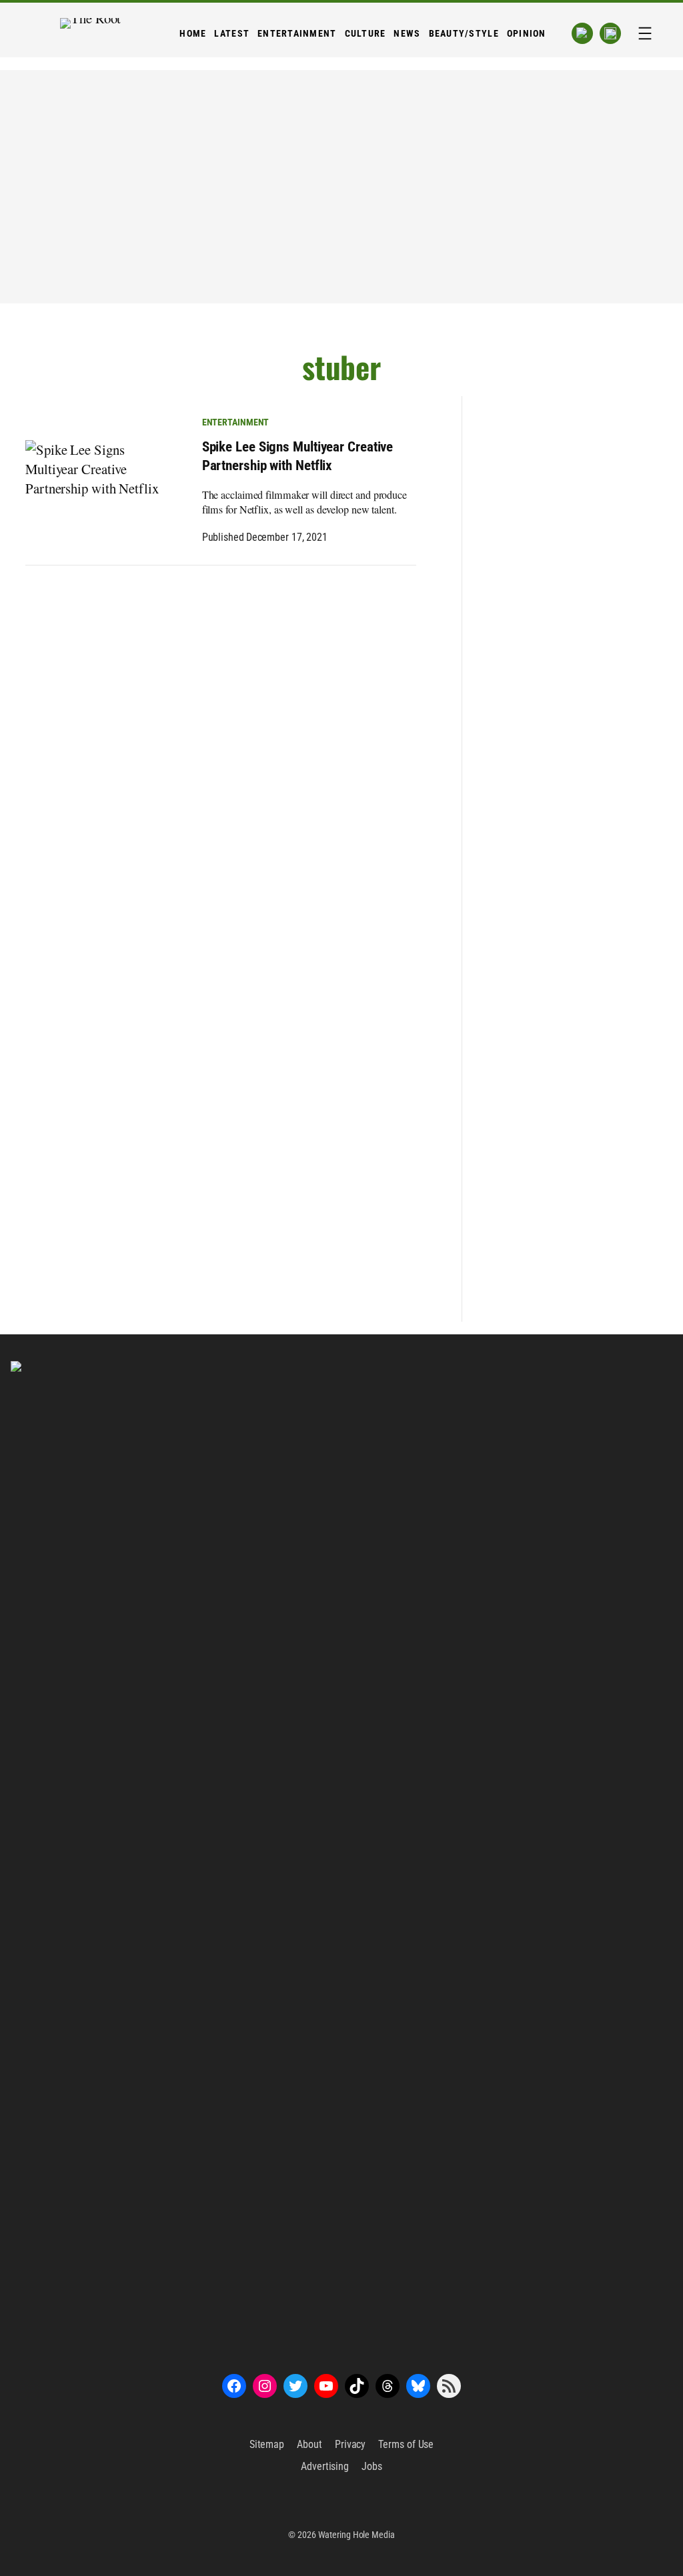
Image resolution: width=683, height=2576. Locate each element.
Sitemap (267, 2444)
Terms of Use (406, 2444)
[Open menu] (645, 33)
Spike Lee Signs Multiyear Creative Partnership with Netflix (298, 456)
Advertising (325, 2466)
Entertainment (236, 422)
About (309, 2444)
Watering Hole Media (357, 2535)
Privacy (350, 2444)
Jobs (372, 2466)
